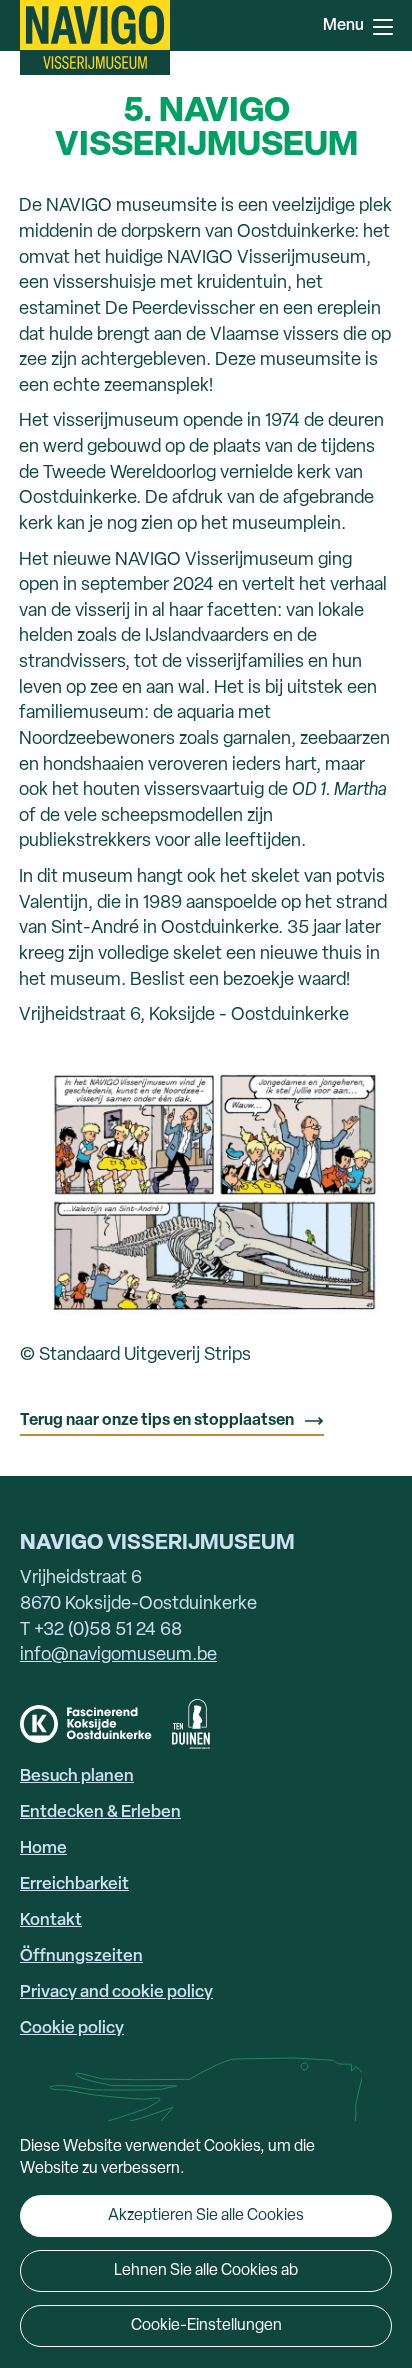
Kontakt (51, 1920)
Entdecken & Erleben (100, 1812)
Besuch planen (77, 1776)
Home (43, 1848)
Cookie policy (72, 2028)
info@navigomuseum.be (118, 1655)
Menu (382, 25)
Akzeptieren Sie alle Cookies (206, 2216)
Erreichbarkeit (74, 1884)
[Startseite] (95, 37)
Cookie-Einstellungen (206, 2326)
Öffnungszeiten (81, 1956)
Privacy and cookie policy (116, 1992)
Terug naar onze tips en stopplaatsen (157, 1421)
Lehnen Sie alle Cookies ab (206, 2271)
